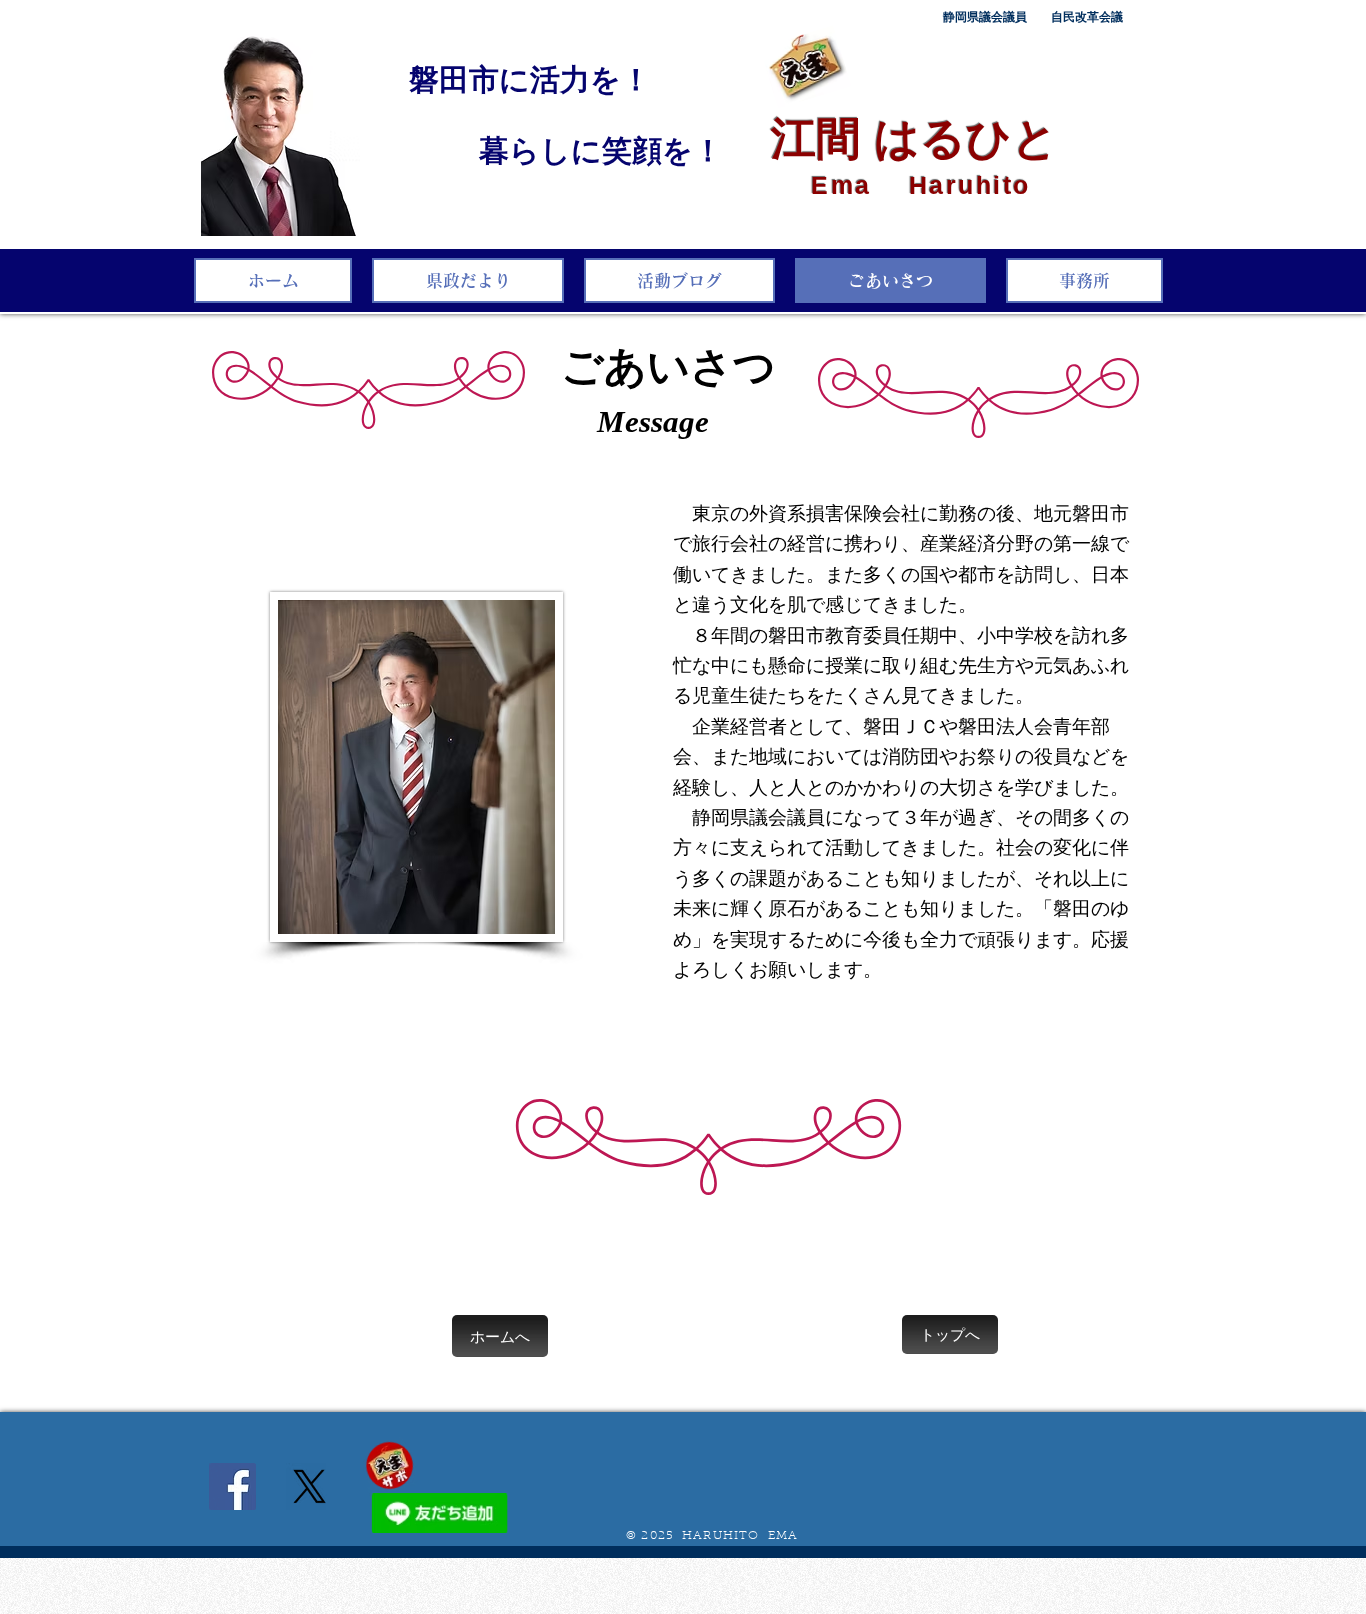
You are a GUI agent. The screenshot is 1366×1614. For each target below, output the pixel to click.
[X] (309, 1486)
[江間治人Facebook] (232, 1486)
